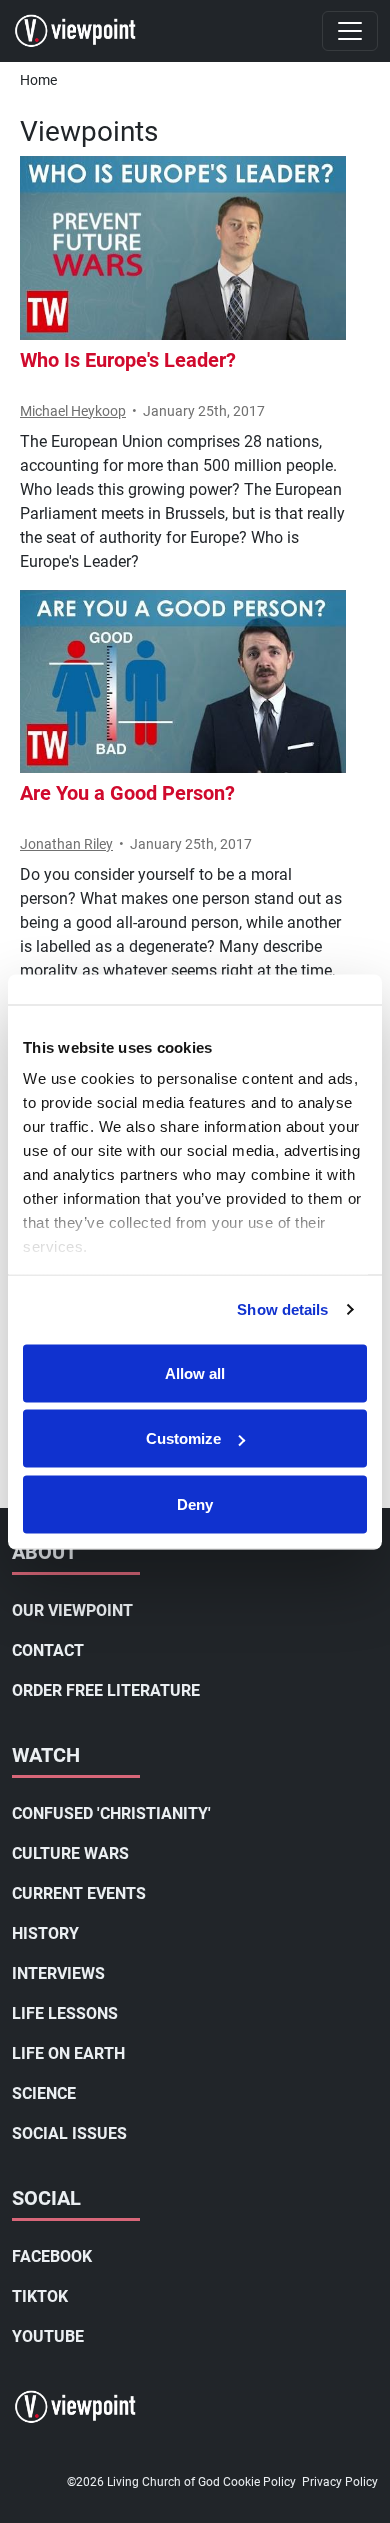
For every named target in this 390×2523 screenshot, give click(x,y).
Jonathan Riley (66, 844)
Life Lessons (65, 2013)
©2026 (85, 2482)
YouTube (48, 2336)
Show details (282, 1309)
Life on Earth (68, 2053)
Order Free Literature (106, 1690)
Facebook (52, 2256)
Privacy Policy (340, 2482)
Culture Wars (70, 1853)
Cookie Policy (259, 2482)
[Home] (83, 31)
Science (44, 2093)
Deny (195, 1503)
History (45, 1933)
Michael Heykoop (73, 411)
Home (38, 80)
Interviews (58, 1973)
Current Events (79, 1893)
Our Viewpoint (72, 1610)
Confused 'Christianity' (111, 1813)
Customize (183, 1438)
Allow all (195, 1372)
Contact (48, 1650)
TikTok (40, 2296)
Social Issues (69, 2133)
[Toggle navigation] (350, 31)
